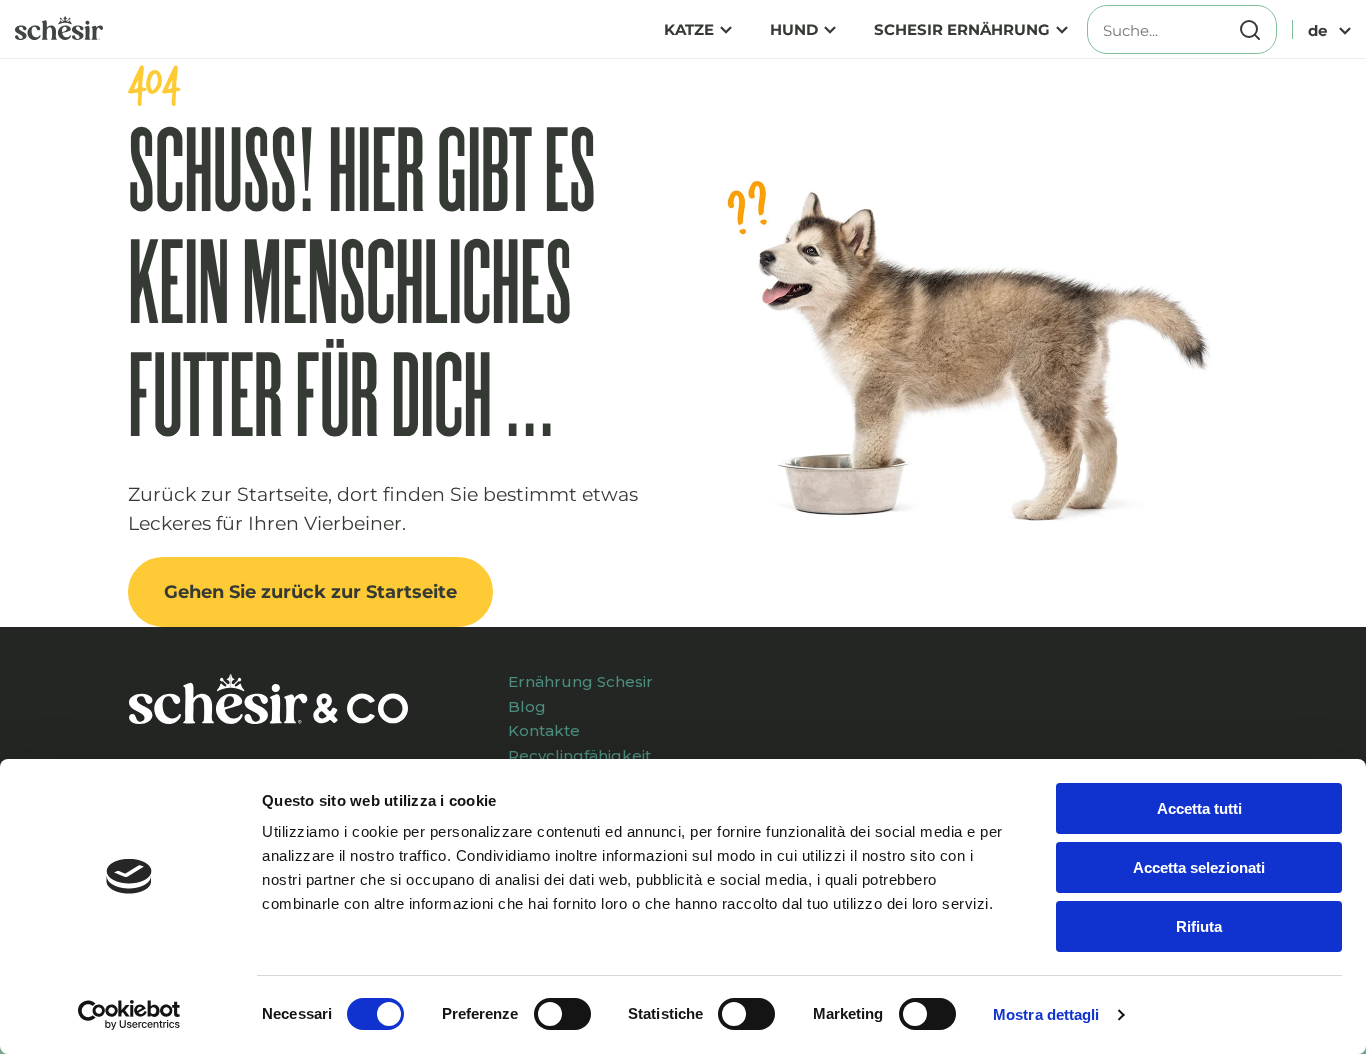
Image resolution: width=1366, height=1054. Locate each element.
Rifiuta (1199, 926)
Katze (689, 29)
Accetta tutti (1199, 808)
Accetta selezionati (1199, 867)
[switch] (562, 1014)
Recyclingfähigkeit (579, 755)
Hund (794, 29)
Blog (527, 706)
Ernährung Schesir (580, 681)
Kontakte (544, 730)
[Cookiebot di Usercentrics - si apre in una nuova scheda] (129, 1015)
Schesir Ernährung (962, 29)
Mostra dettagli (1046, 1014)
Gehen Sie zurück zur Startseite (310, 592)
